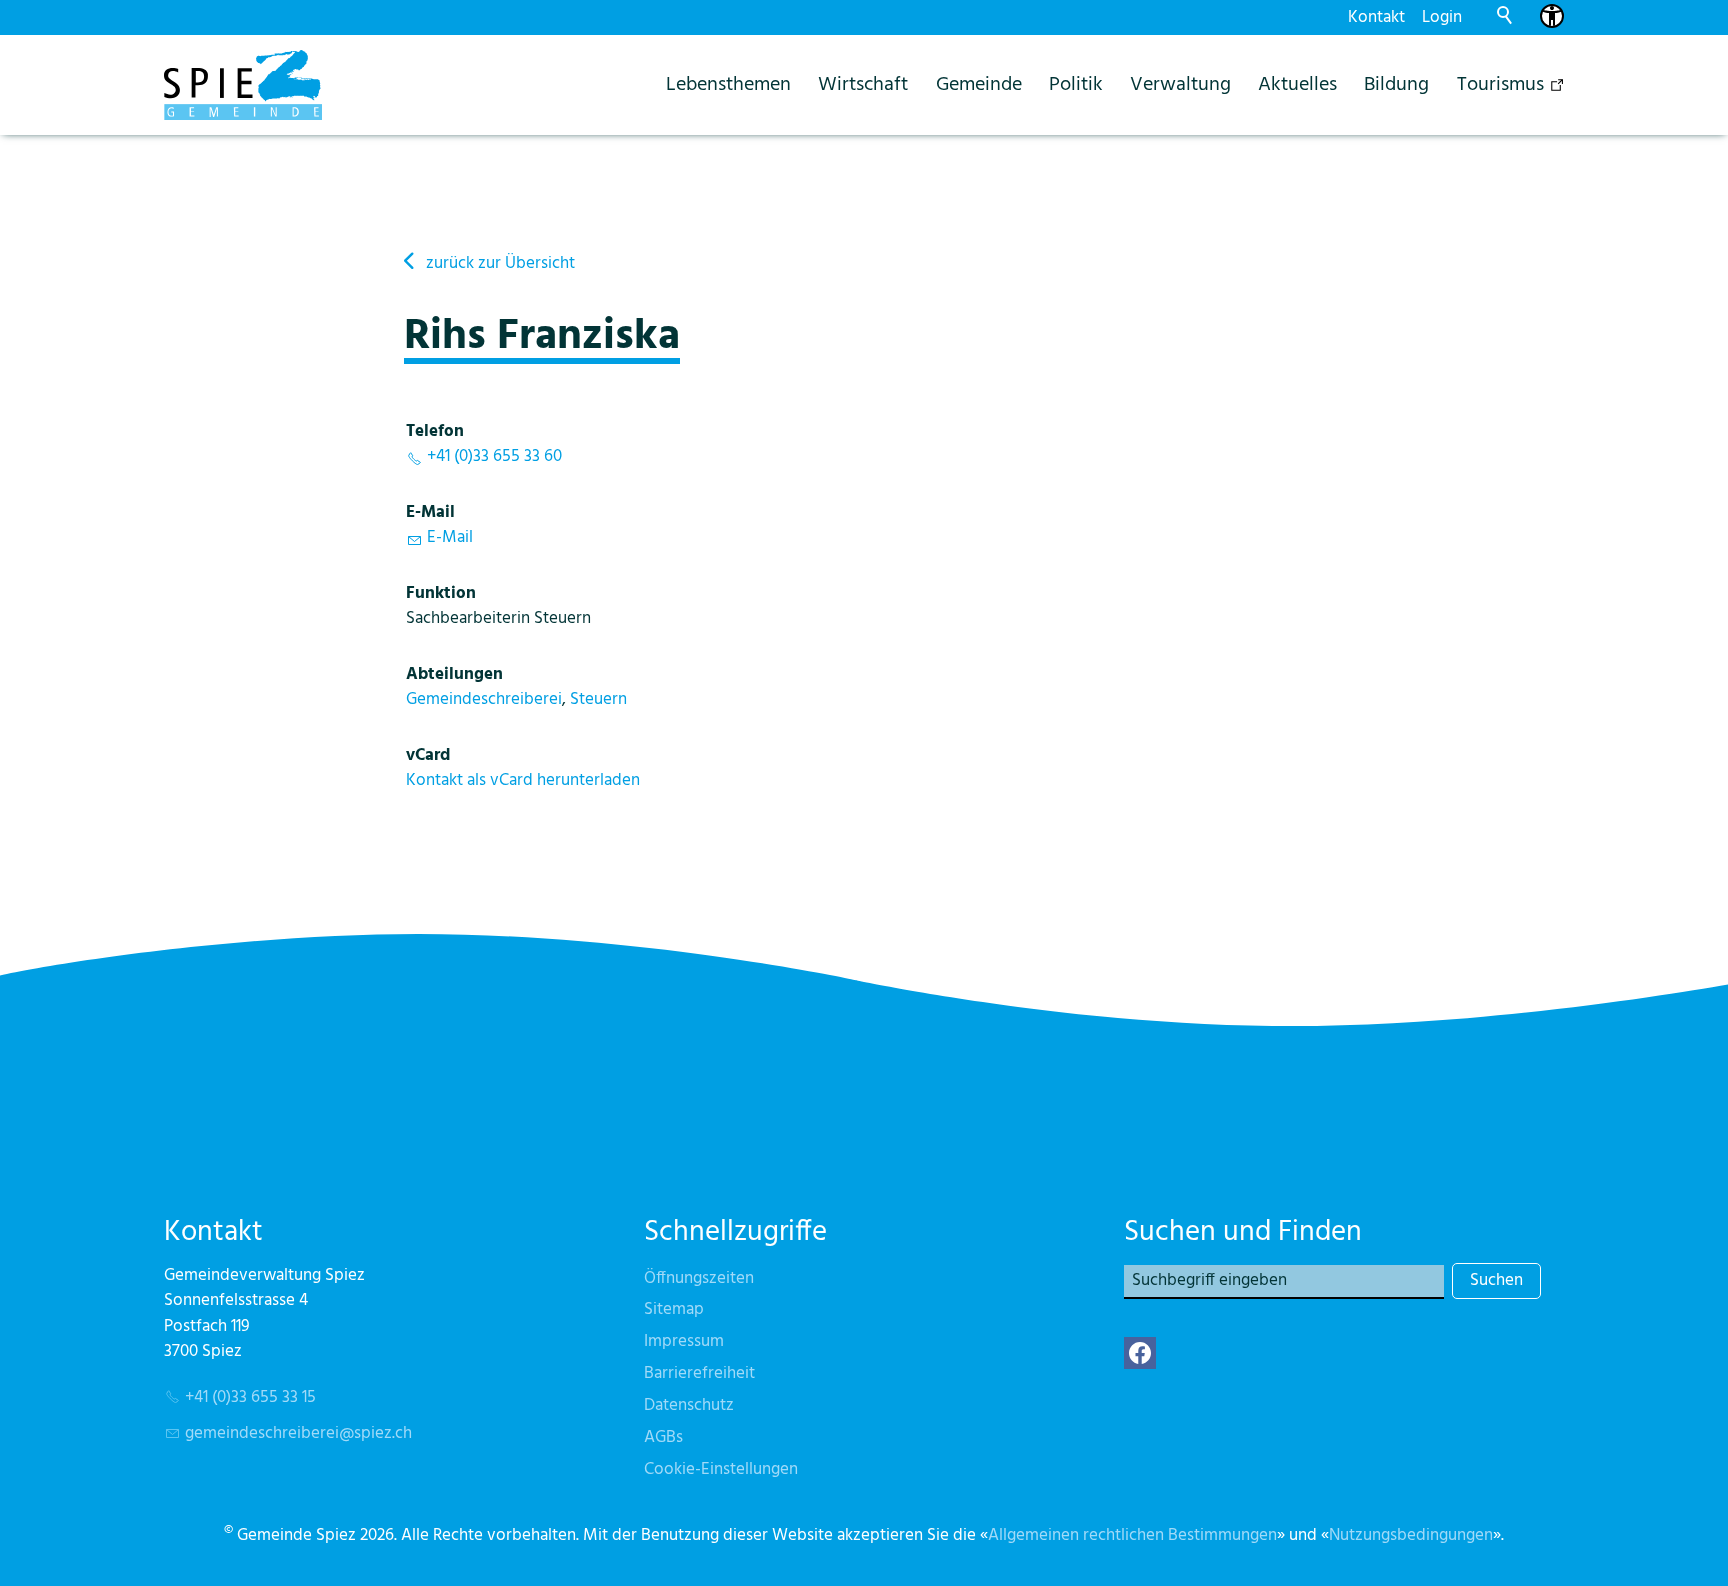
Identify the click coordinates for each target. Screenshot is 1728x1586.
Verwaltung (1180, 84)
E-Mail (430, 512)
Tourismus (1500, 84)
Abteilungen (454, 674)
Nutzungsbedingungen (1411, 1535)
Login (1442, 17)
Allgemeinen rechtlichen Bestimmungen (1132, 1535)
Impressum (684, 1341)
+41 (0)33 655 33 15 (250, 1397)
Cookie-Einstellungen (721, 1469)
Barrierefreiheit (699, 1373)
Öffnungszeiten (699, 1278)
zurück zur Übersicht (500, 263)
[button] (1140, 1353)
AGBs (663, 1437)
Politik (1076, 84)
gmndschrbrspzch (298, 1433)
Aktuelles (1297, 84)
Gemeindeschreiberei (484, 699)
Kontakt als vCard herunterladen (523, 780)
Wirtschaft (863, 84)
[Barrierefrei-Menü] (1552, 16)
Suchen (1496, 1280)
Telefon (435, 431)
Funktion (441, 593)
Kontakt (1376, 17)
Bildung (1396, 84)
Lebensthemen (728, 84)
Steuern (598, 699)
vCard (428, 755)
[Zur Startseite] (243, 85)
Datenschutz (689, 1405)
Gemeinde (979, 84)
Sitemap (674, 1309)
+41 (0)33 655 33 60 (494, 456)
